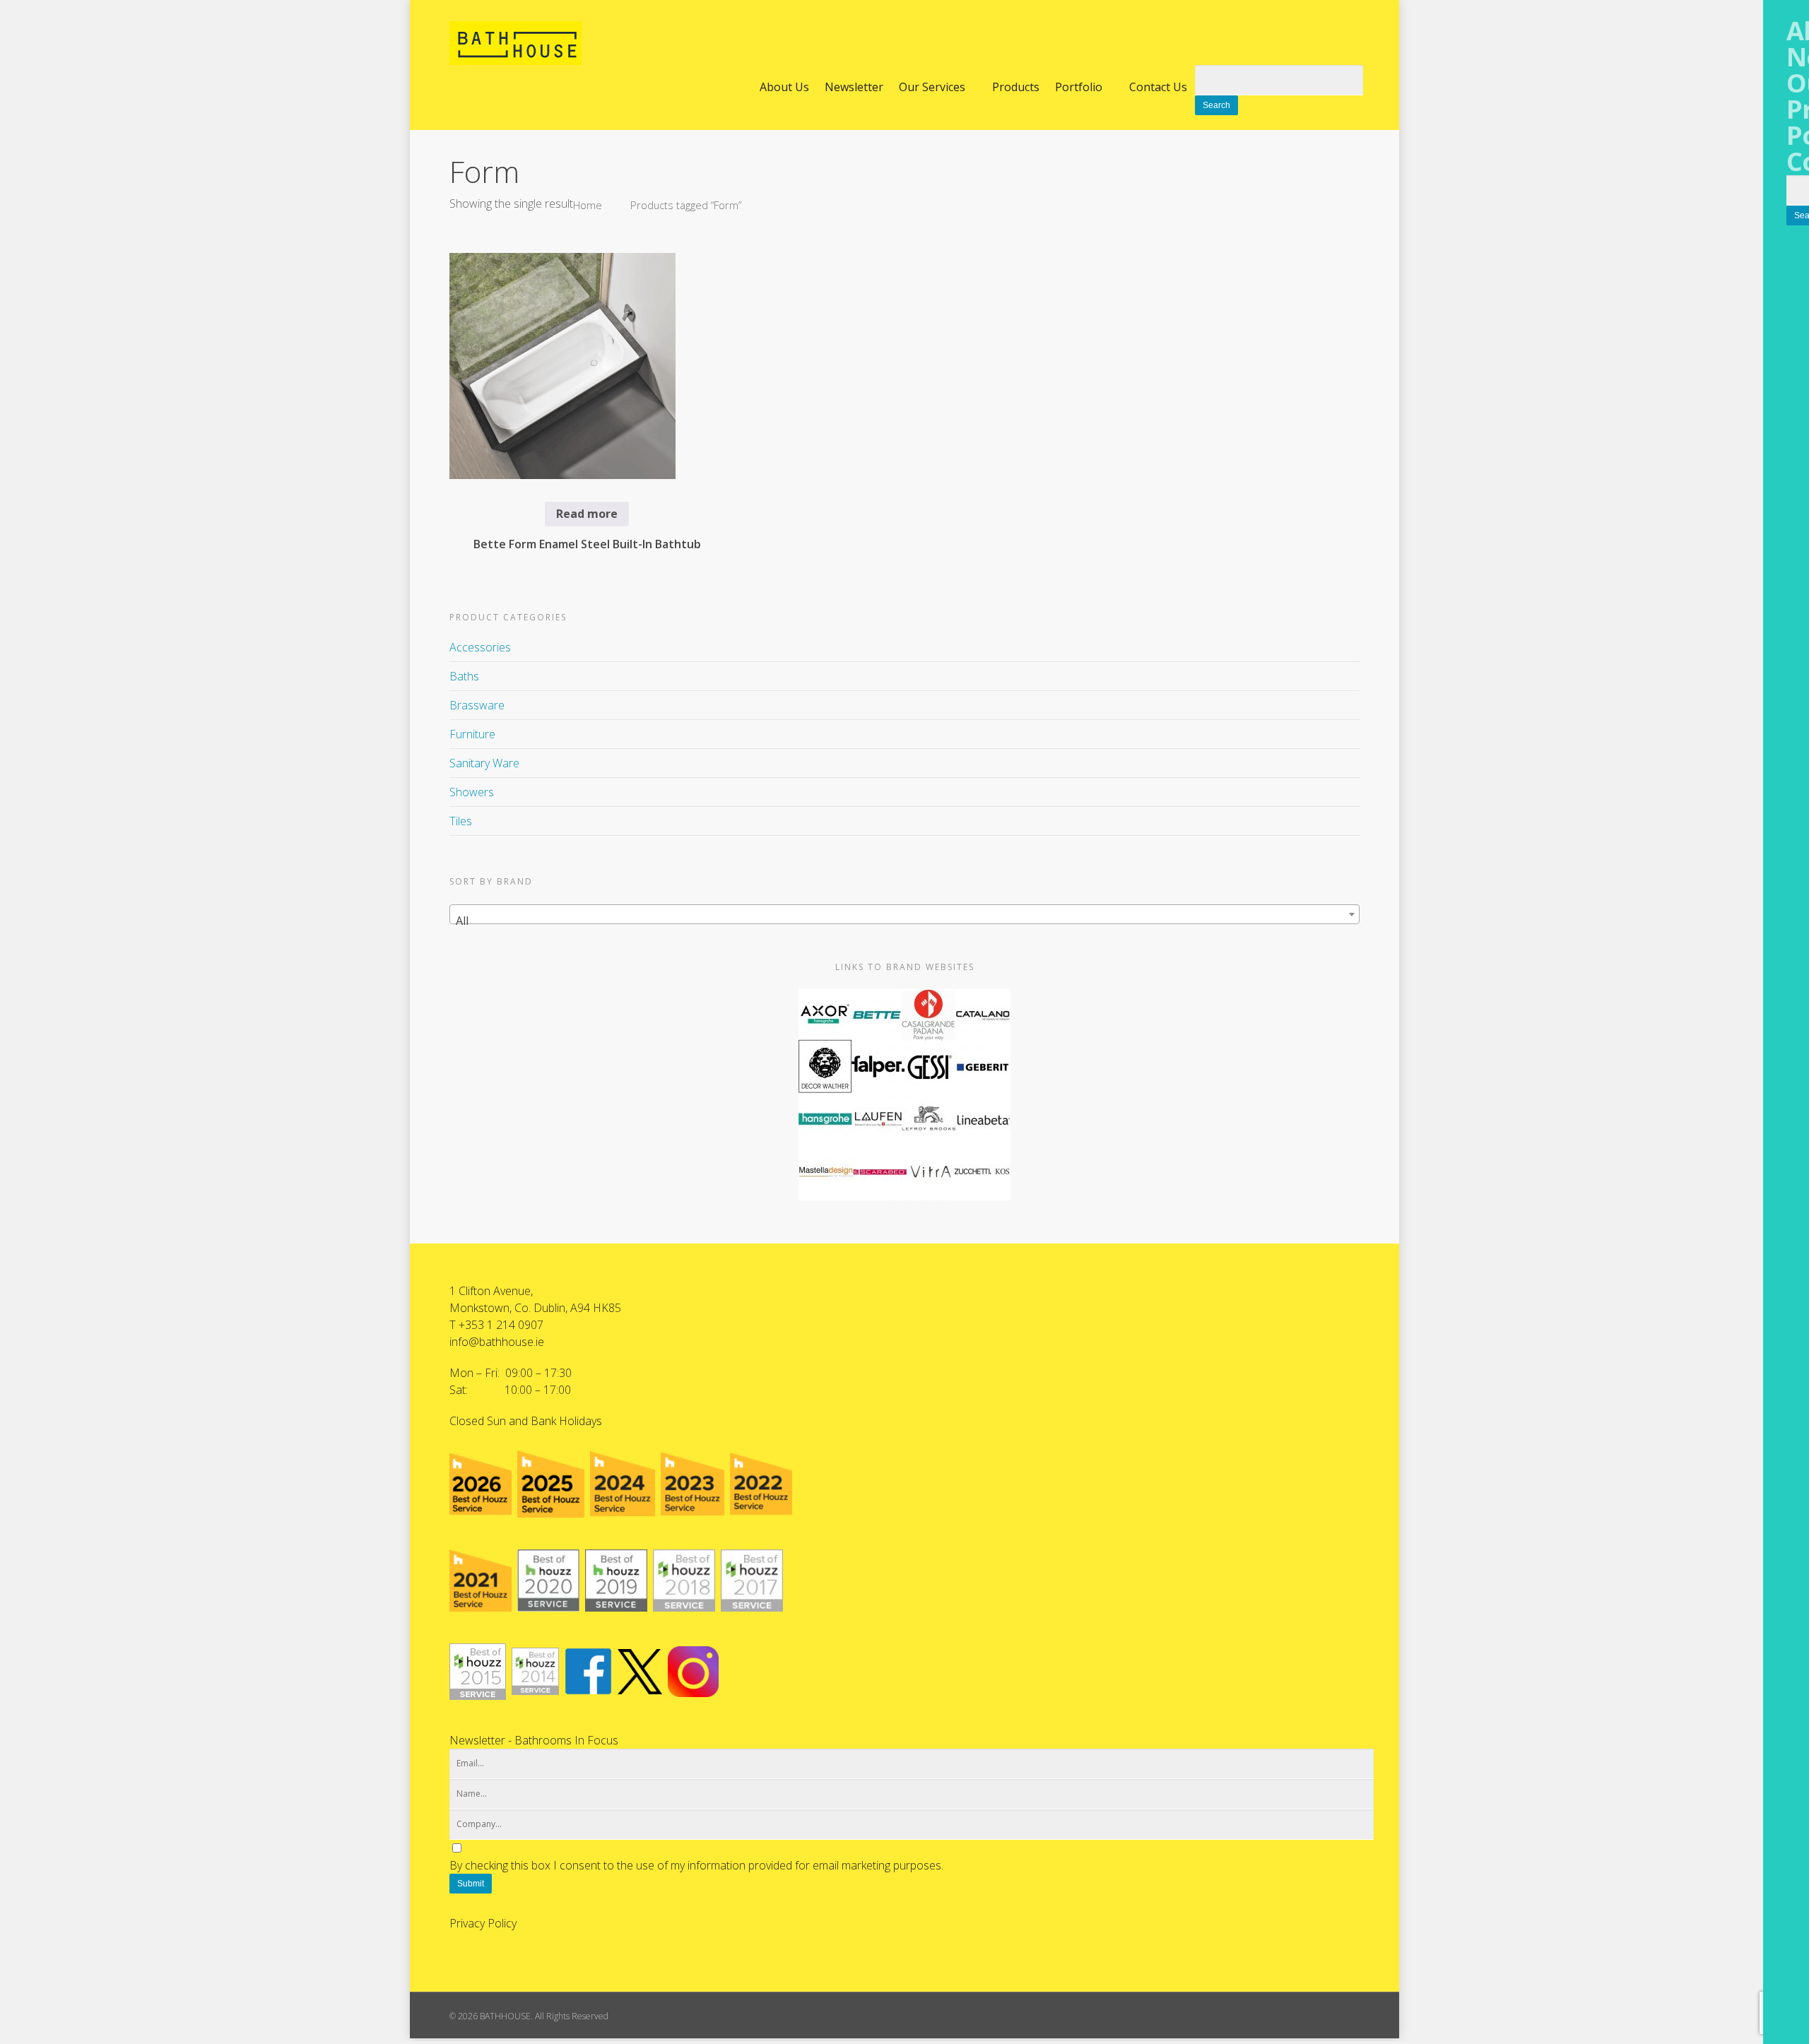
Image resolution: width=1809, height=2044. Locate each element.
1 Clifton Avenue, (491, 1291)
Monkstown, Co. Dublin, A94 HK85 (535, 1308)
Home (588, 205)
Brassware (477, 705)
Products (1016, 87)
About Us (784, 87)
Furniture (472, 734)
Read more (587, 514)
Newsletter (854, 87)
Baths (464, 676)
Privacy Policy (483, 1923)
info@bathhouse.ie (497, 1342)
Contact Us (1158, 87)
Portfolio (1079, 87)
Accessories (480, 647)
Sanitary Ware (484, 763)
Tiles (461, 821)
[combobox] (904, 914)
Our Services (932, 87)
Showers (472, 792)
